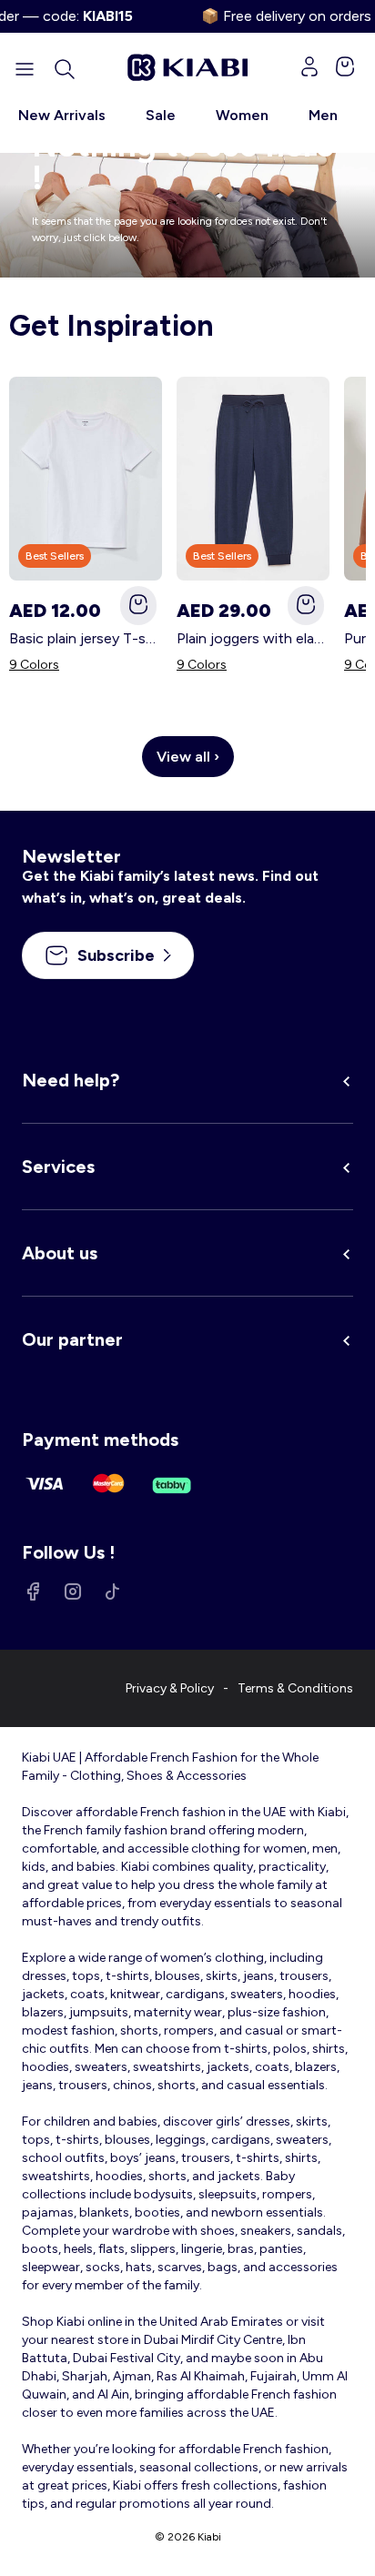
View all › (188, 757)
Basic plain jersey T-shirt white (86, 638)
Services (58, 1167)
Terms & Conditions (295, 1688)
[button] (65, 69)
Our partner (72, 1339)
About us (60, 1253)
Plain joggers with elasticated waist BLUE (253, 638)
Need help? (71, 1080)
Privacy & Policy (170, 1688)
